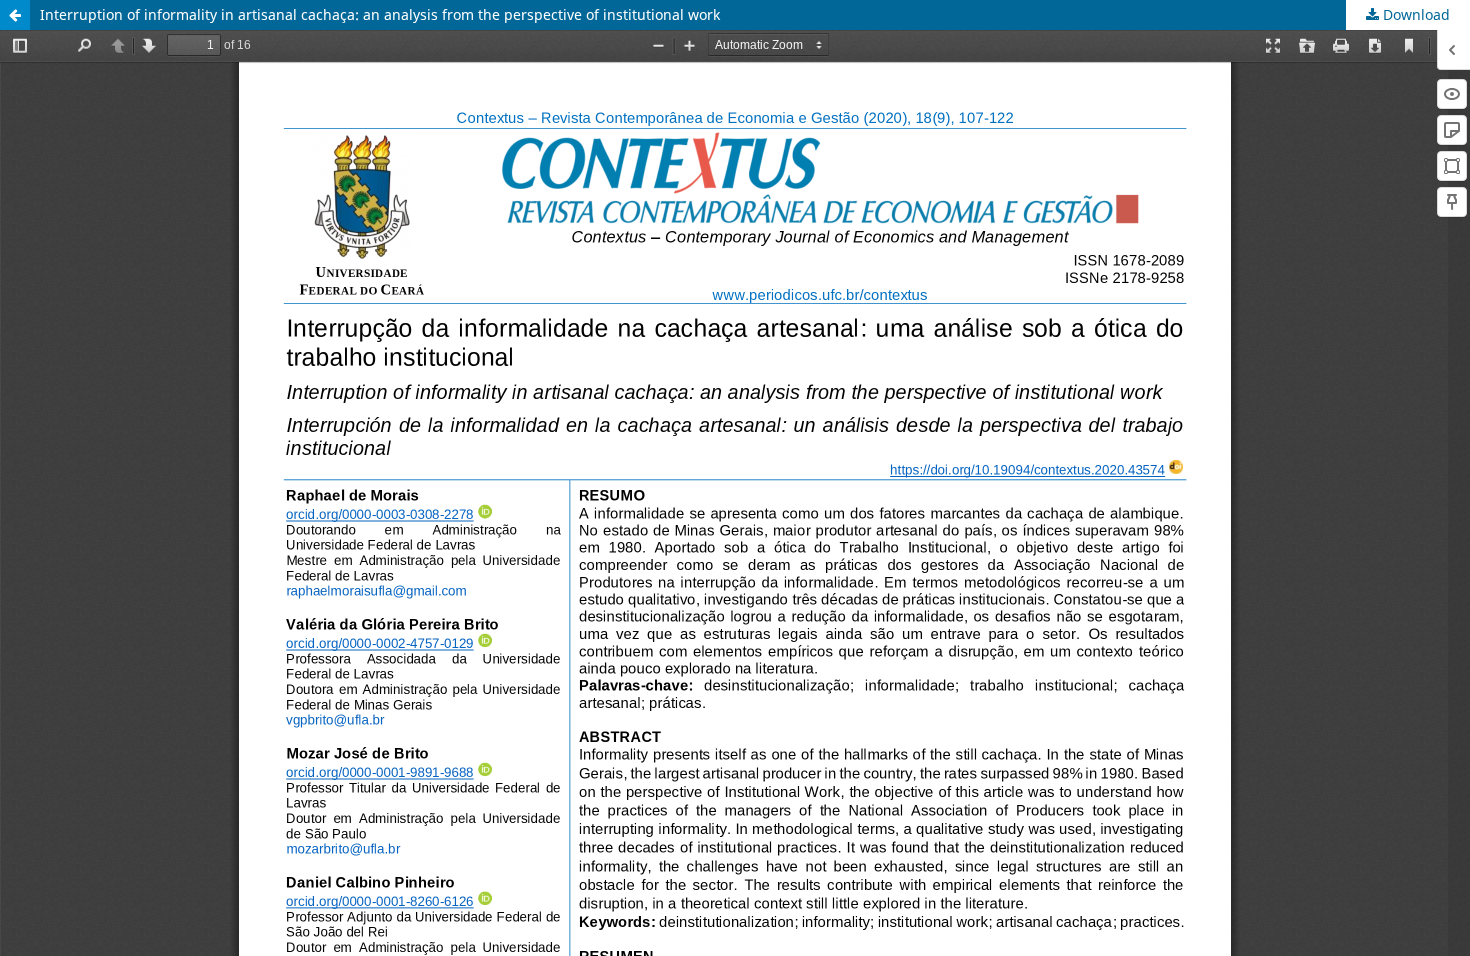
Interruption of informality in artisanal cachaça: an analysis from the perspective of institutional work (380, 14)
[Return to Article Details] (15, 15)
